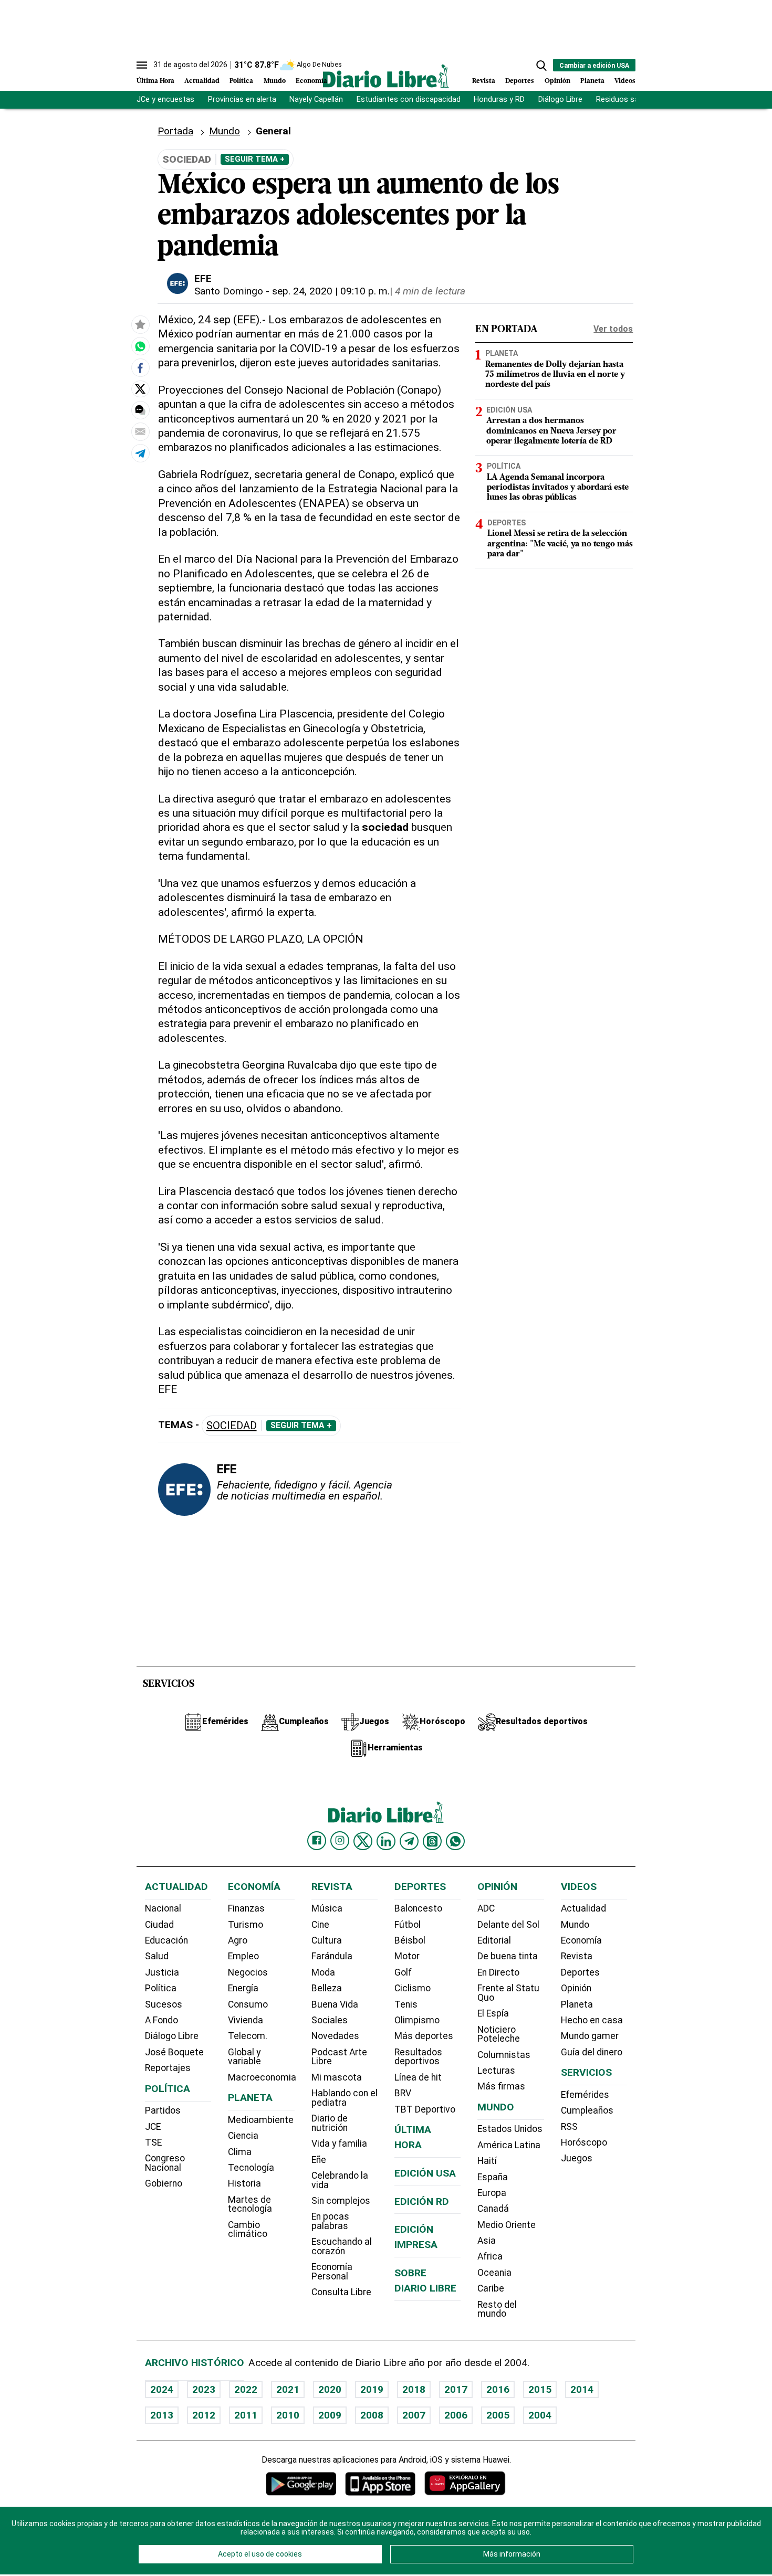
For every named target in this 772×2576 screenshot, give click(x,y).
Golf (403, 1972)
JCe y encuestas (165, 99)
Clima (240, 2152)
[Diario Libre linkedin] (386, 1841)
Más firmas (501, 2086)
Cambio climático (248, 2230)
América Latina (509, 2145)
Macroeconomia (262, 2077)
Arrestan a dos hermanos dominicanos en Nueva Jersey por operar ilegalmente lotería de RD (551, 431)
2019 (372, 2389)
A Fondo (161, 2020)
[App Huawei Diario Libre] (465, 2483)
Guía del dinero (592, 2052)
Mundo (275, 81)
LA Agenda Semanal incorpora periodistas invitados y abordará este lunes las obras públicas (558, 487)
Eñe (319, 2160)
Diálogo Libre (560, 99)
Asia (487, 2241)
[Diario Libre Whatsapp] (455, 1841)
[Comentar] (140, 410)
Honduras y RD (499, 99)
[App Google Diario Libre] (301, 2483)
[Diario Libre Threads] (432, 1841)
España (493, 2177)
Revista (484, 81)
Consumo (248, 2004)
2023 (204, 2389)
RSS (569, 2127)
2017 (456, 2389)
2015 (540, 2389)
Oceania (494, 2273)
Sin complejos (341, 2201)
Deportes (520, 81)
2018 (414, 2389)
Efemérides (585, 2095)
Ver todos (613, 329)
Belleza (327, 1988)
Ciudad (159, 1925)
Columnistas (504, 2055)
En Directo (498, 1972)
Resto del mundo (497, 2309)
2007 (414, 2415)
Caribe (491, 2288)
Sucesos (164, 2004)
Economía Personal (332, 2272)
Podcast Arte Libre (339, 2057)
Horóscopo (584, 2142)
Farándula (332, 1956)
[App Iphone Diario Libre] (380, 2483)
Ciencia (243, 2136)
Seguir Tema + (255, 159)
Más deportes (424, 2036)
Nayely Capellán (316, 99)
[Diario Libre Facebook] (317, 1841)
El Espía (493, 2013)
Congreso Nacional (165, 2163)
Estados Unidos (510, 2129)
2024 (162, 2389)
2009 (330, 2415)
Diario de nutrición (330, 2123)
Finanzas (246, 1908)
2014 (582, 2389)
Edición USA (509, 409)
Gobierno (164, 2183)
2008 (372, 2415)
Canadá (493, 2209)
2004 (540, 2415)
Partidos (163, 2110)
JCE (153, 2127)
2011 (246, 2415)
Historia (244, 2183)
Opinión (557, 81)
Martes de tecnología (250, 2204)
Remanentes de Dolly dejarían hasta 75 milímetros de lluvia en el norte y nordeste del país (555, 374)
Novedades (335, 2036)
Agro (238, 1940)
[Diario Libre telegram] (409, 1841)
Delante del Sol (508, 1925)
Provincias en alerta (242, 99)
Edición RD (422, 2202)
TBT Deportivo (425, 2109)
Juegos (577, 2158)
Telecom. (248, 2036)
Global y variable (244, 2057)
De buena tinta (508, 1956)
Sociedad (232, 1426)
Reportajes (168, 2068)
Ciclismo (413, 1988)
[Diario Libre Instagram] (340, 1841)
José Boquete (174, 2052)
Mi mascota (337, 2077)
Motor (407, 1956)
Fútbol (408, 1925)
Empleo (243, 1956)
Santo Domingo (229, 291)
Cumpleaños (587, 2110)
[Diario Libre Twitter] (363, 1841)
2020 (330, 2389)
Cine (320, 1925)
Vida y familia (339, 2144)
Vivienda (246, 2020)
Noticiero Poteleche (499, 2034)
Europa (492, 2193)
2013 (162, 2415)
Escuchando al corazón (342, 2246)
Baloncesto (418, 1908)
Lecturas (496, 2071)
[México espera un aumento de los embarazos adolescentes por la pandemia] (140, 346)
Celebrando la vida (340, 2180)
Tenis (406, 2004)
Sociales (330, 2020)
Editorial (494, 1940)
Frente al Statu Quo (508, 1993)
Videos (625, 81)
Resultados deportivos (418, 2057)
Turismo (246, 1925)
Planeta (592, 81)
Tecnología (251, 2168)
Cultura (327, 1940)
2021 (288, 2389)
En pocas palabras (330, 2221)
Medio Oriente (507, 2225)
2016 (498, 2389)
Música (327, 1908)
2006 (456, 2415)
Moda (323, 1972)
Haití (487, 2161)
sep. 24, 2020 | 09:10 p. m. (331, 291)
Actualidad (202, 81)
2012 (204, 2415)
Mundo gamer (590, 2036)
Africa (490, 2256)
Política (241, 81)
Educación (166, 1940)
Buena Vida (335, 2004)
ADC (486, 1908)
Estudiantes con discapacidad (409, 99)
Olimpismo (417, 2020)
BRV (403, 2093)
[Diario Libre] (386, 76)
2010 (288, 2415)
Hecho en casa (592, 2020)
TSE (153, 2142)
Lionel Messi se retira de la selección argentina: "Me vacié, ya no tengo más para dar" (560, 544)
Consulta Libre (341, 2292)
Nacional (163, 1908)
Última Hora (155, 81)
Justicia (162, 1972)
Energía (243, 1988)
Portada (175, 131)
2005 (498, 2415)
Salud (157, 1956)
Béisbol (410, 1940)
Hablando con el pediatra (345, 2098)
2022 (246, 2389)
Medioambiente (261, 2120)
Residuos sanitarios (630, 99)
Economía (311, 81)
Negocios (248, 1972)
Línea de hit (418, 2077)
